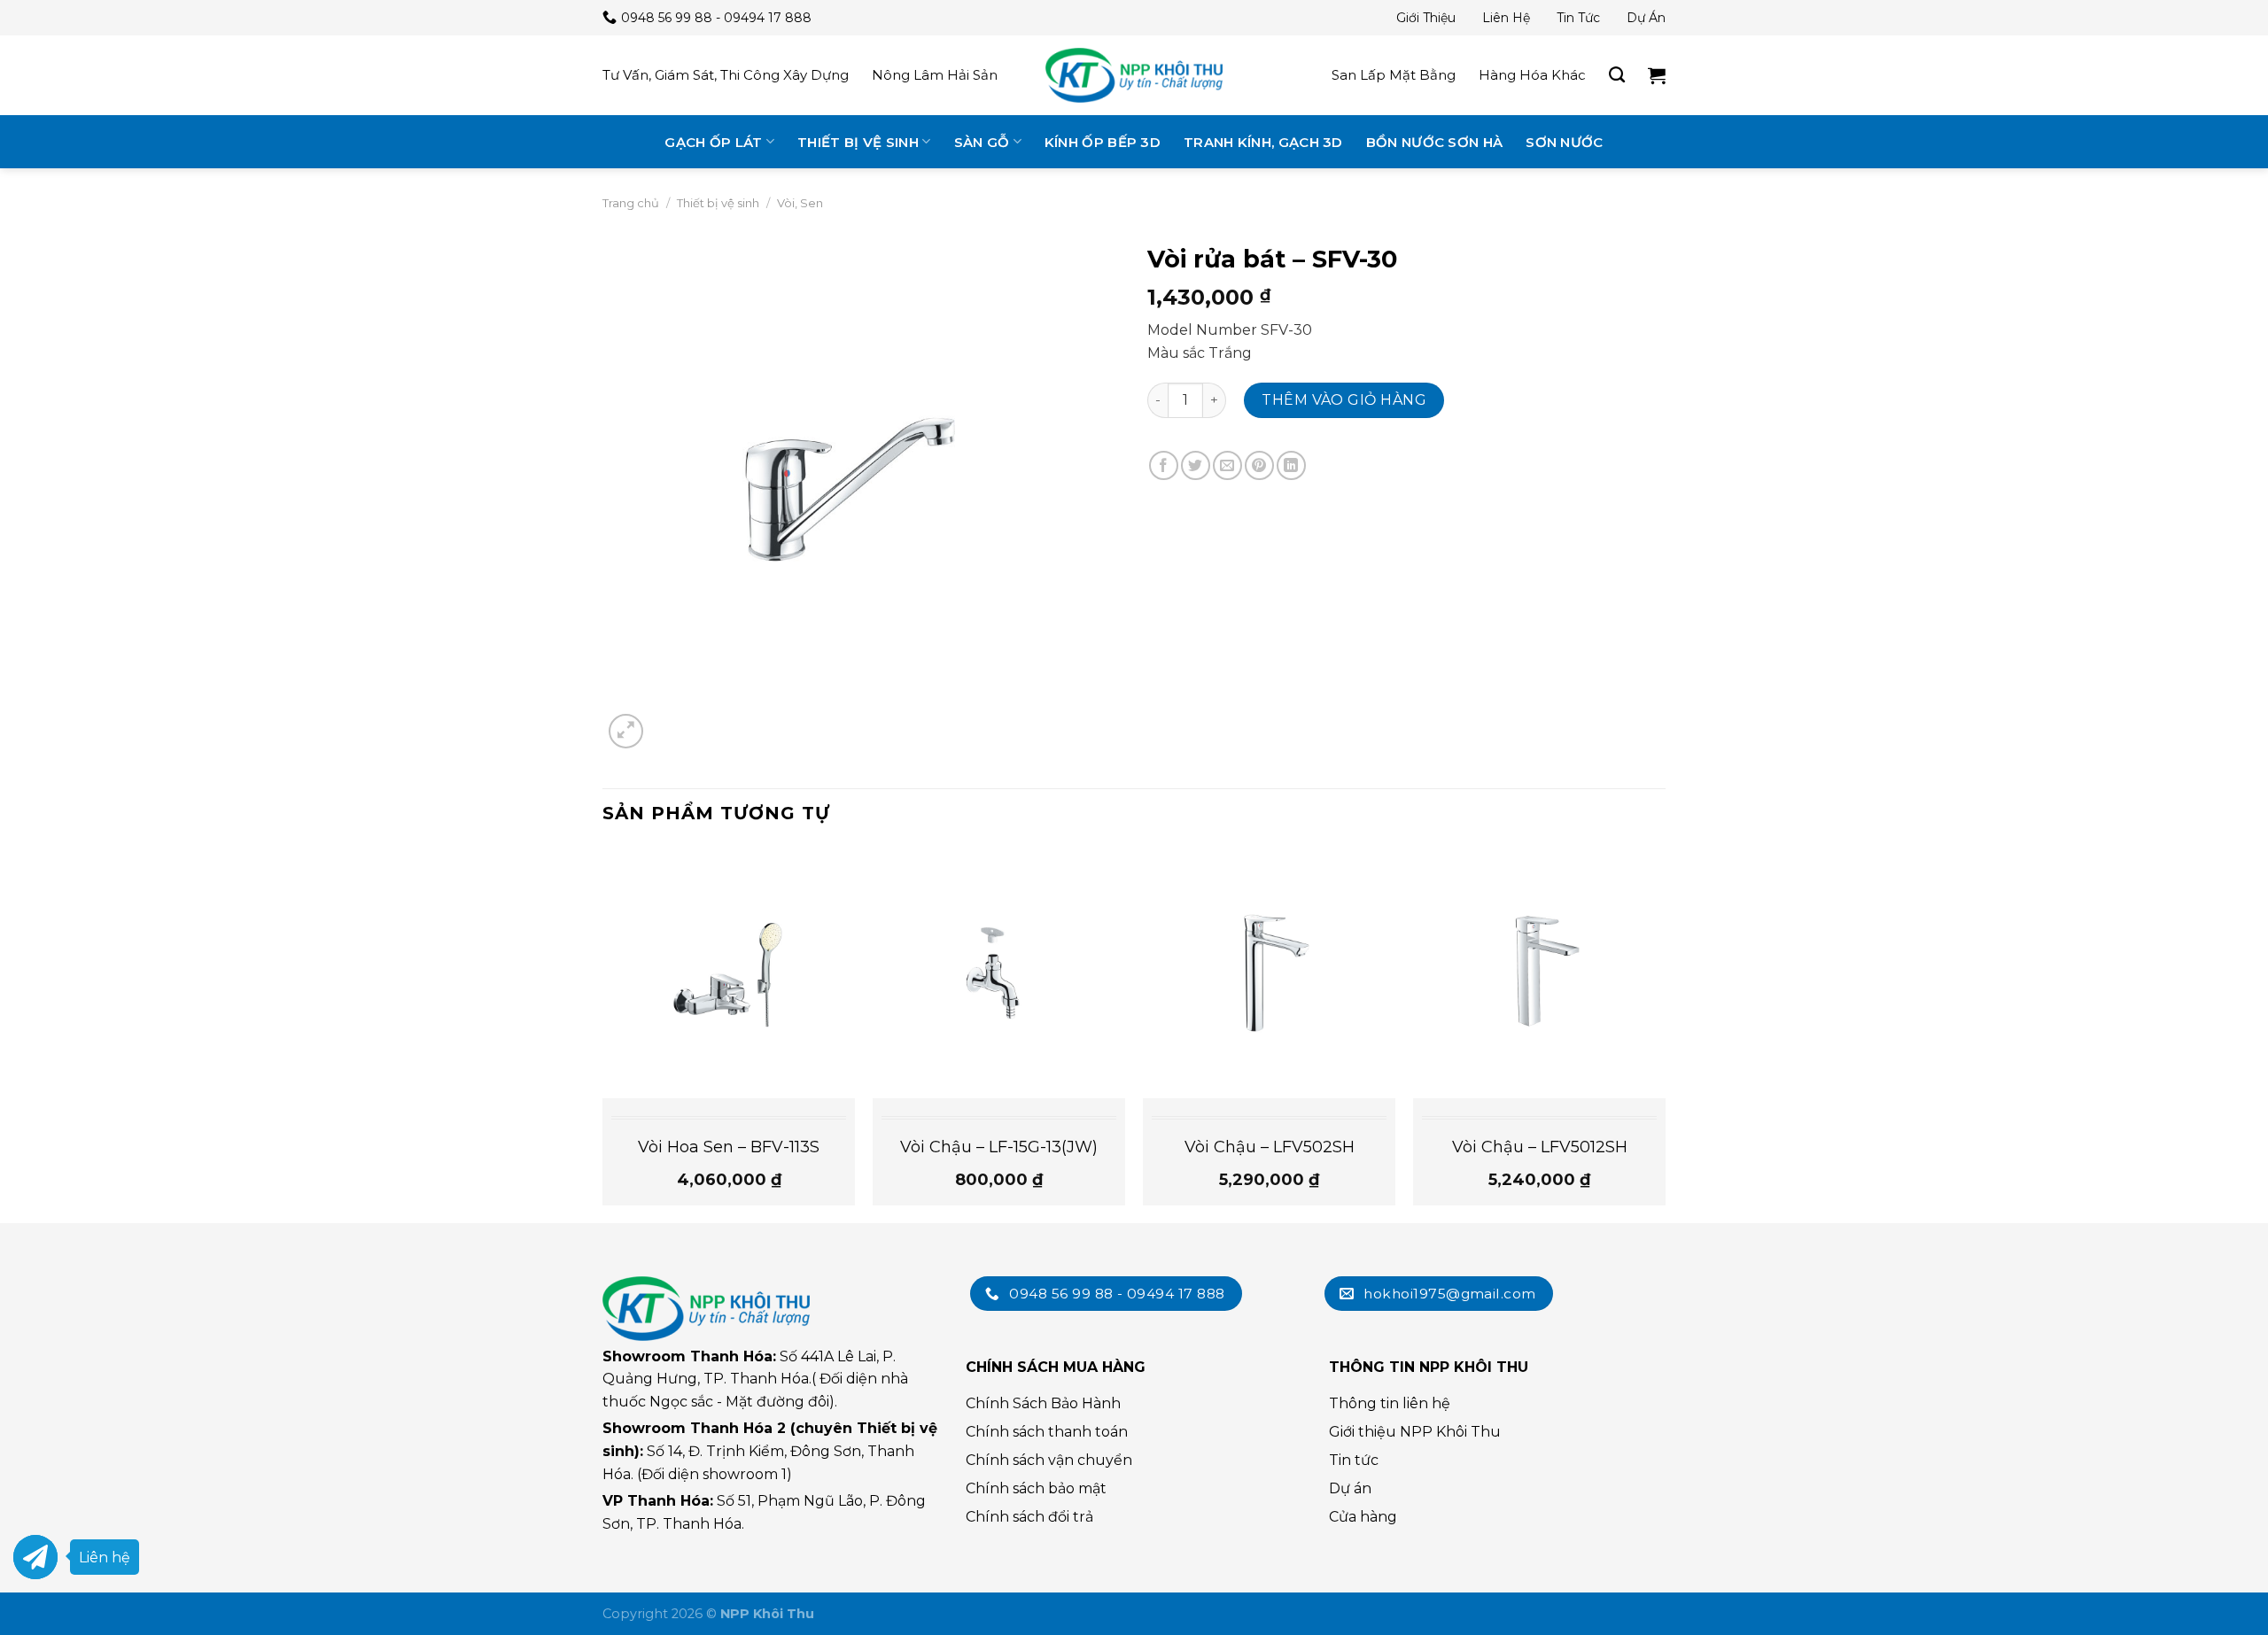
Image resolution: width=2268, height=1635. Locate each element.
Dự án (1646, 18)
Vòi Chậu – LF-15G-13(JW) (999, 1147)
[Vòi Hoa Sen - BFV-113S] (729, 972)
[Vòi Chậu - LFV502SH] (1269, 972)
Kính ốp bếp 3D (1103, 142)
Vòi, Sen (800, 203)
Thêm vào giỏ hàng (1344, 400)
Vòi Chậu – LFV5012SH (1540, 1147)
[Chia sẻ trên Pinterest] (1259, 465)
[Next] (1665, 1033)
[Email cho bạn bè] (1227, 465)
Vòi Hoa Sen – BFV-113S (729, 1147)
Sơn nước (1564, 142)
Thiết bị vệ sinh (858, 142)
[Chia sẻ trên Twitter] (1196, 465)
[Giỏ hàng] (1657, 75)
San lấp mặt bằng (1394, 75)
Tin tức (1578, 18)
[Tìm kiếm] (1617, 75)
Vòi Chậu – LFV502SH (1270, 1147)
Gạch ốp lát (713, 142)
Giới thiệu (1426, 18)
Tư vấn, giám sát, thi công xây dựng (726, 75)
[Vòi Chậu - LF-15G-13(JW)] (999, 972)
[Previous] (603, 1033)
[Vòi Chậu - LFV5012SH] (1539, 972)
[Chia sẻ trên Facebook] (1164, 465)
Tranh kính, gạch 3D (1263, 142)
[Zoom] (626, 731)
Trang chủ (631, 203)
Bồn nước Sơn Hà (1435, 142)
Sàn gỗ (982, 142)
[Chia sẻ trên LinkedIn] (1291, 465)
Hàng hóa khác (1532, 75)
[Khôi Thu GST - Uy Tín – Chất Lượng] (1134, 75)
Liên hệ (1506, 18)
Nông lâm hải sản (935, 75)
